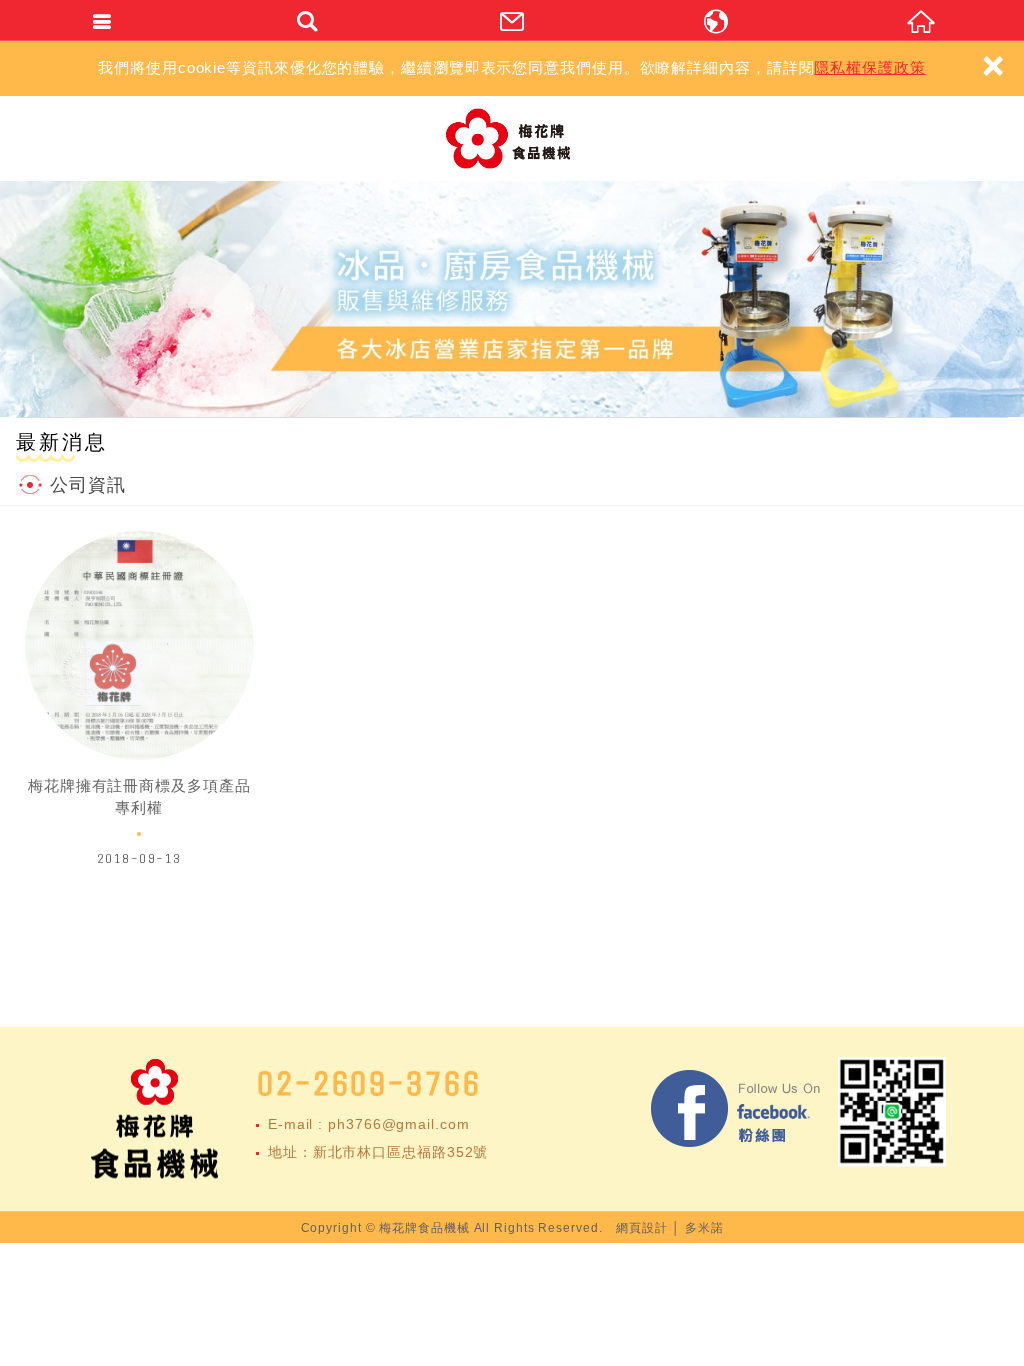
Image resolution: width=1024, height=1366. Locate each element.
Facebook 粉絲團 (737, 1112)
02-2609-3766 (368, 1083)
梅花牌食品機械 (512, 138)
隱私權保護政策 (869, 67)
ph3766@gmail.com (398, 1124)
